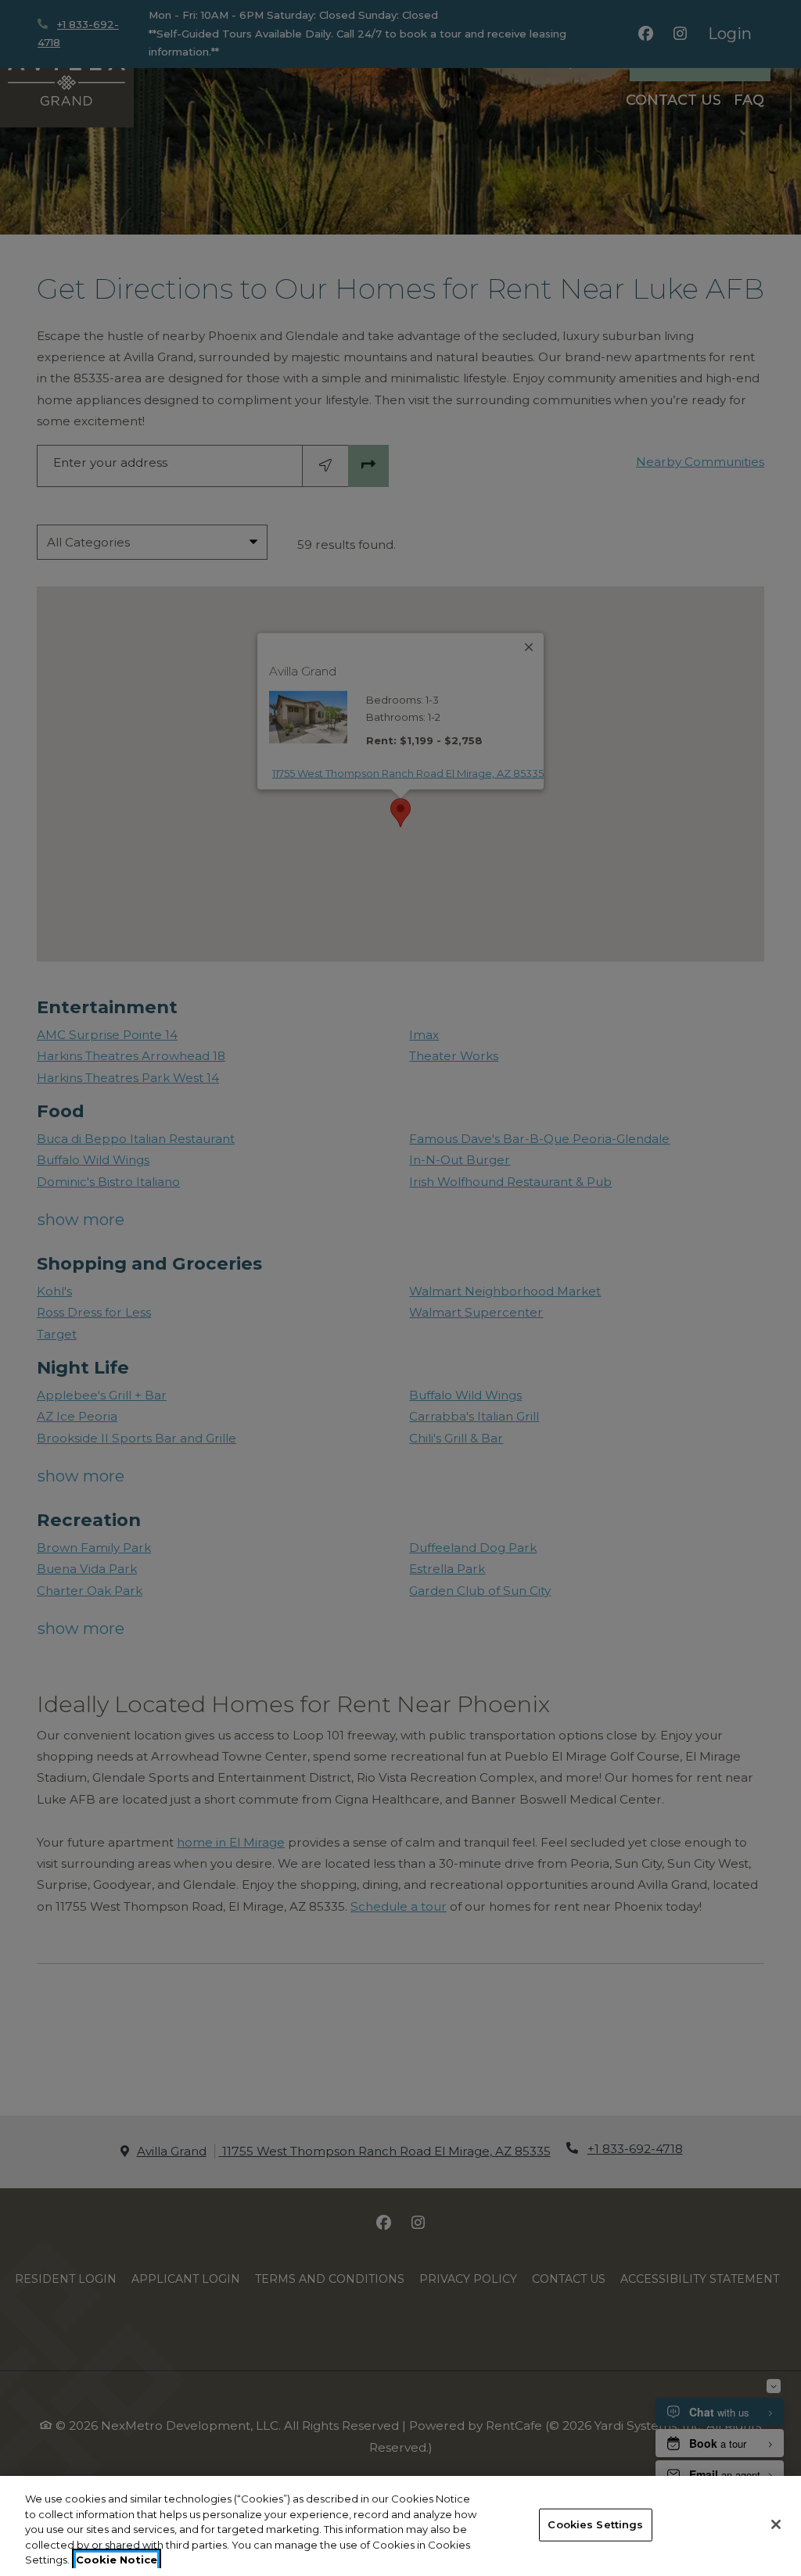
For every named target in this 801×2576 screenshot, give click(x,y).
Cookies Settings (595, 2524)
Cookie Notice (117, 2560)
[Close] (776, 2524)
